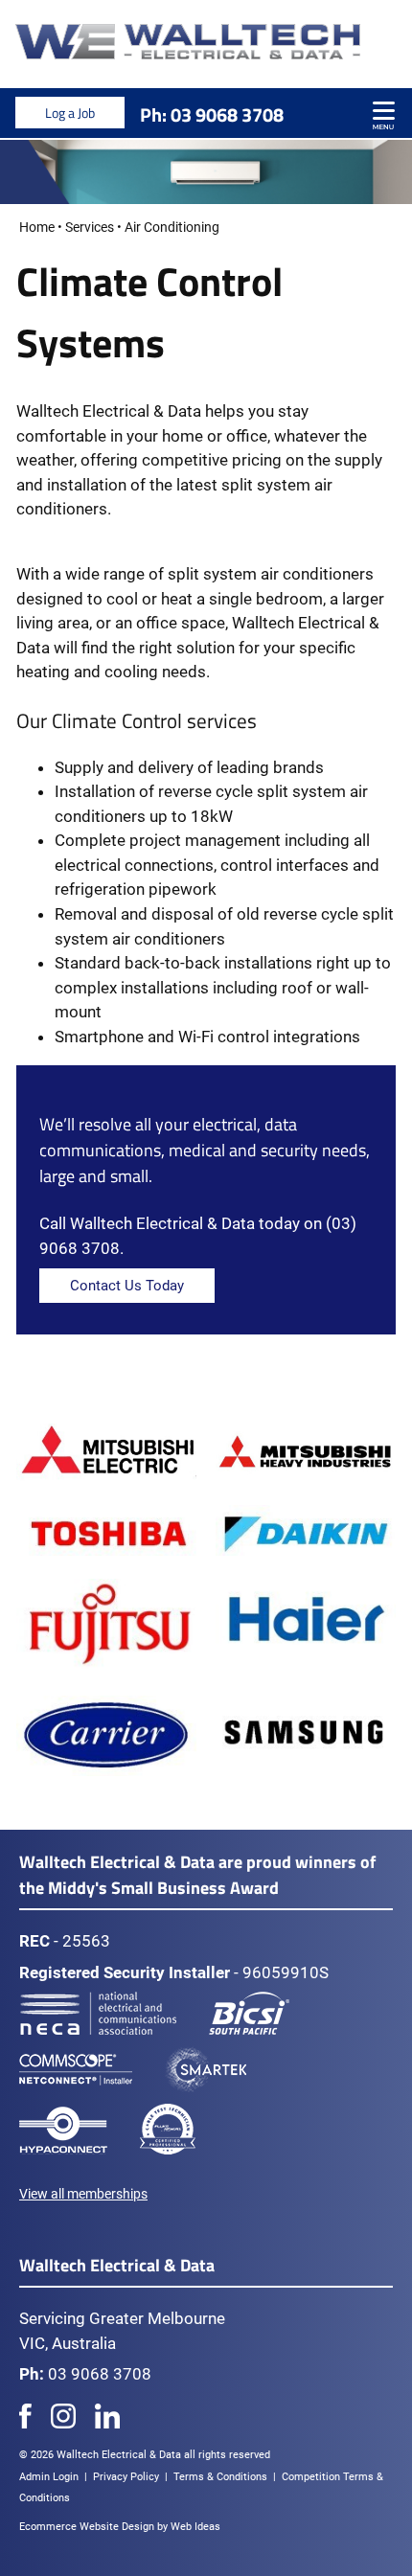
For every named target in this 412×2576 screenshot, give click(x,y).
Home (37, 227)
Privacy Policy (126, 2477)
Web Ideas (195, 2527)
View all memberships (83, 2194)
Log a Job (70, 113)
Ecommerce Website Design (87, 2527)
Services (90, 227)
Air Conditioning (172, 227)
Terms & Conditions (220, 2477)
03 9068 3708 (227, 114)
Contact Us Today (127, 1286)
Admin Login (49, 2477)
